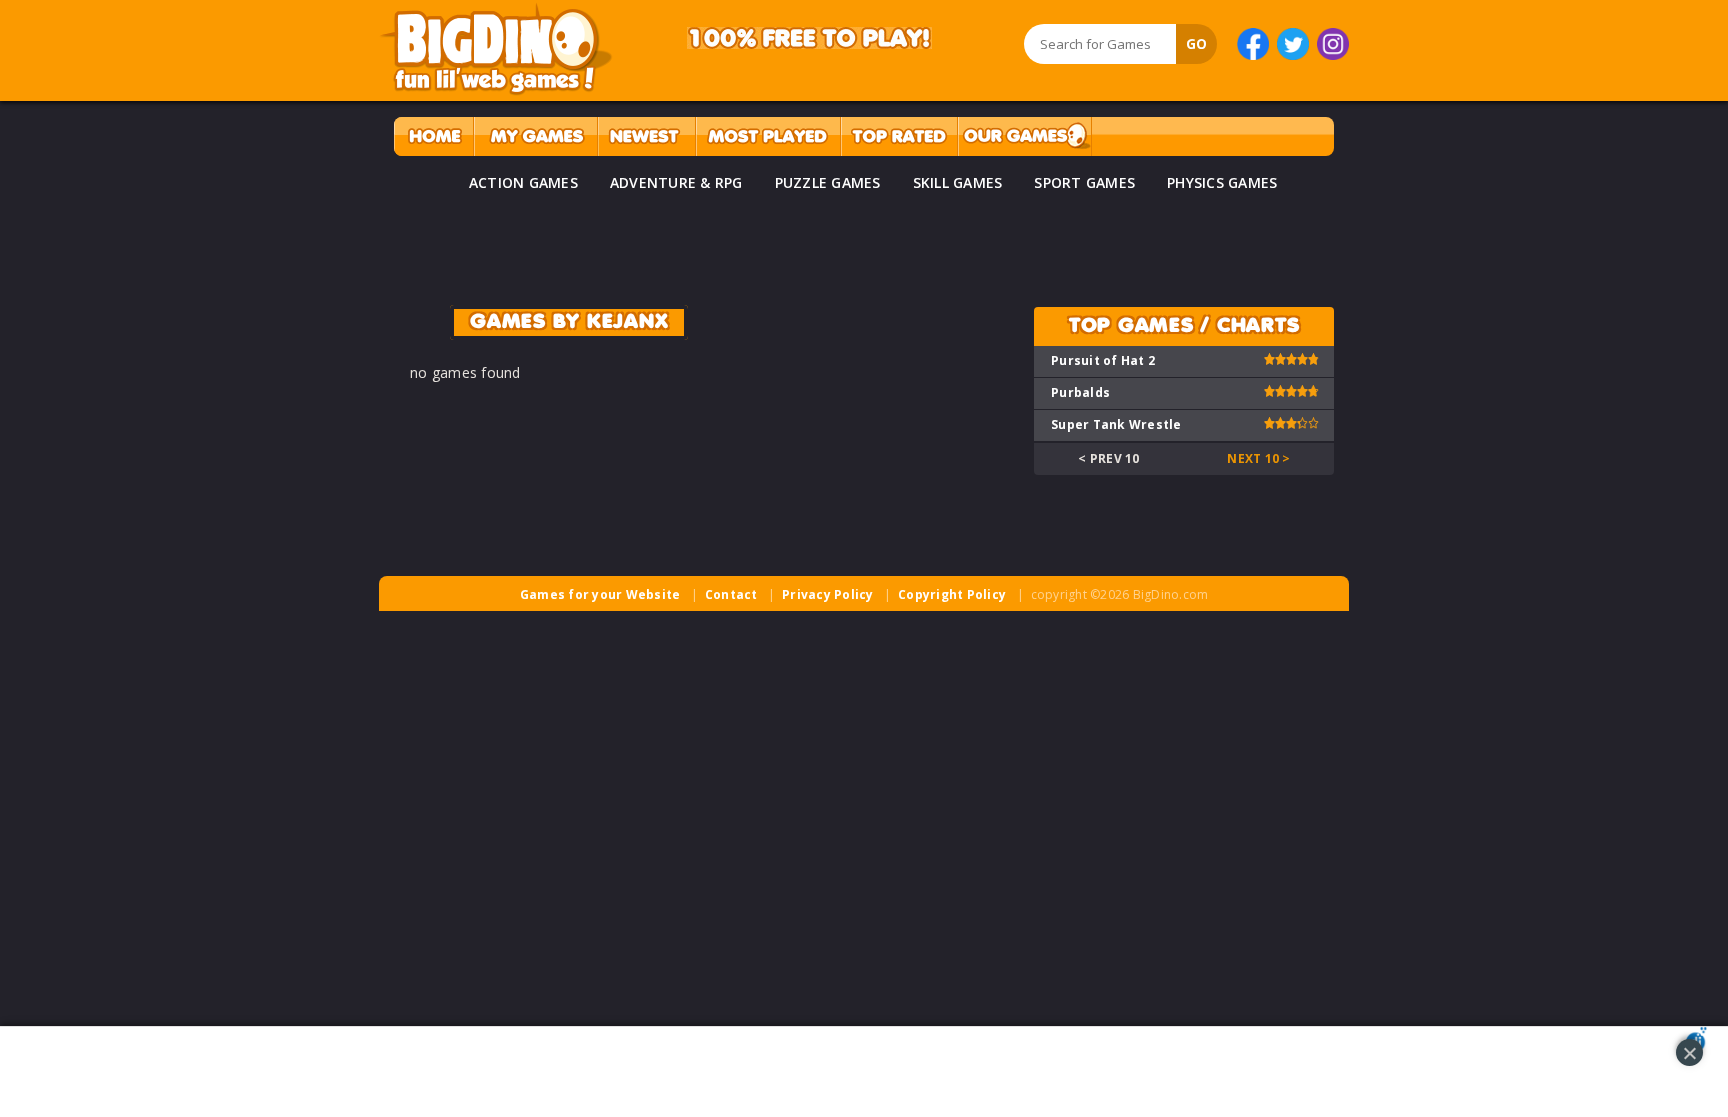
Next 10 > (1258, 458)
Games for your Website (600, 594)
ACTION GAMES (523, 182)
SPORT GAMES (1084, 182)
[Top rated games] (899, 136)
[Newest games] (646, 136)
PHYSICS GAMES (1222, 182)
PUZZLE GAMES (828, 182)
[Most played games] (768, 136)
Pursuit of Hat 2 (1103, 360)
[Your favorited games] (535, 136)
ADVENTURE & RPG (676, 182)
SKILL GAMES (958, 182)
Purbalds (1080, 392)
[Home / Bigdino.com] (433, 136)
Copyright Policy (952, 594)
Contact (731, 594)
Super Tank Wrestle (1116, 424)
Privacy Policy (828, 594)
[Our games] (1024, 136)
